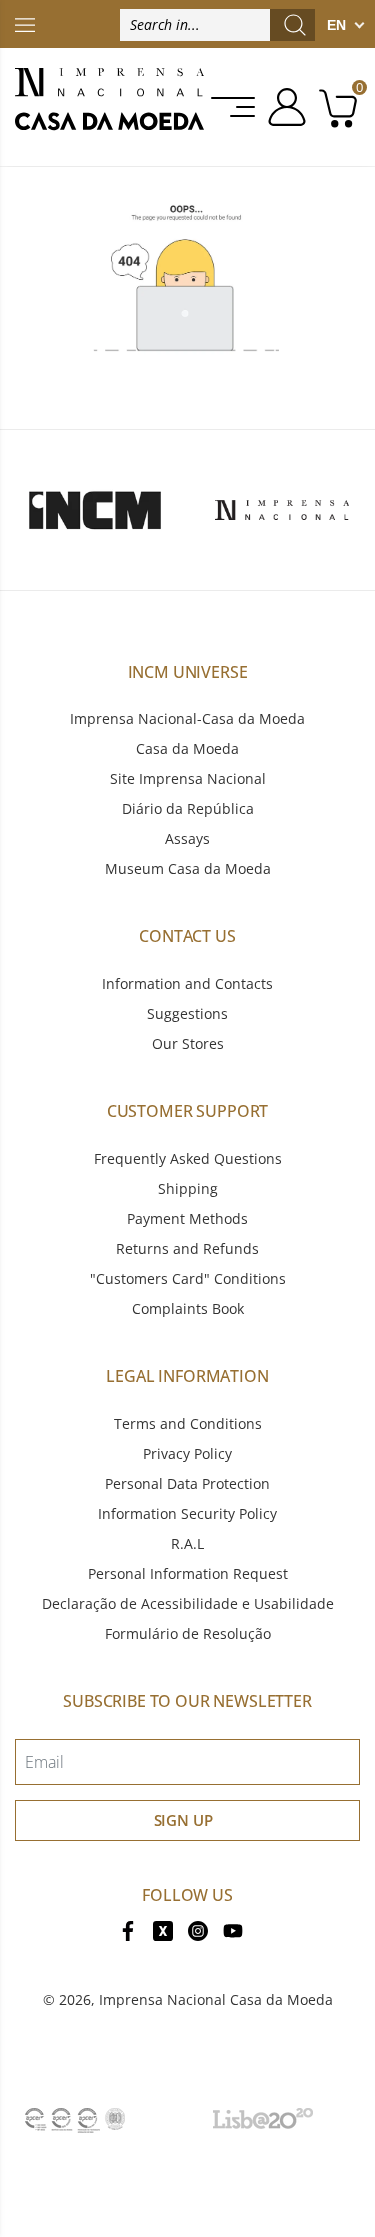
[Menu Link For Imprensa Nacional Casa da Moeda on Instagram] (198, 1928)
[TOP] (25, 23)
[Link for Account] (283, 107)
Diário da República (188, 808)
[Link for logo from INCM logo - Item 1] (95, 510)
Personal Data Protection (187, 1483)
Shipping (188, 1188)
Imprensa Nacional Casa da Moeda (216, 1999)
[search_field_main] (295, 25)
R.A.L (187, 1543)
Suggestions (187, 1013)
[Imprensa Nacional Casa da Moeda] (109, 107)
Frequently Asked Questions (188, 1158)
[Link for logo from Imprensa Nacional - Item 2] (282, 510)
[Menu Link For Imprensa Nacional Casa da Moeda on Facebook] (128, 1928)
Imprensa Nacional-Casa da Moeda (187, 718)
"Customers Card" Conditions (188, 1278)
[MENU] (234, 107)
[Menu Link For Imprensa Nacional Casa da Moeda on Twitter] (163, 1928)
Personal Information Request (188, 1573)
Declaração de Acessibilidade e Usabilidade (188, 1603)
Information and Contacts (187, 983)
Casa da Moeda (187, 748)
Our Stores (188, 1043)
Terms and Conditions (188, 1423)
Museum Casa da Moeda (188, 868)
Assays (187, 838)
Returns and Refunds (187, 1248)
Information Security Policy (187, 1513)
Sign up (183, 1820)
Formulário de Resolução (188, 1633)
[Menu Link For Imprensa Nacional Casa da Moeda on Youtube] (233, 1928)
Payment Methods (187, 1218)
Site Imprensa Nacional (188, 778)
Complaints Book (188, 1308)
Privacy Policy (187, 1453)
